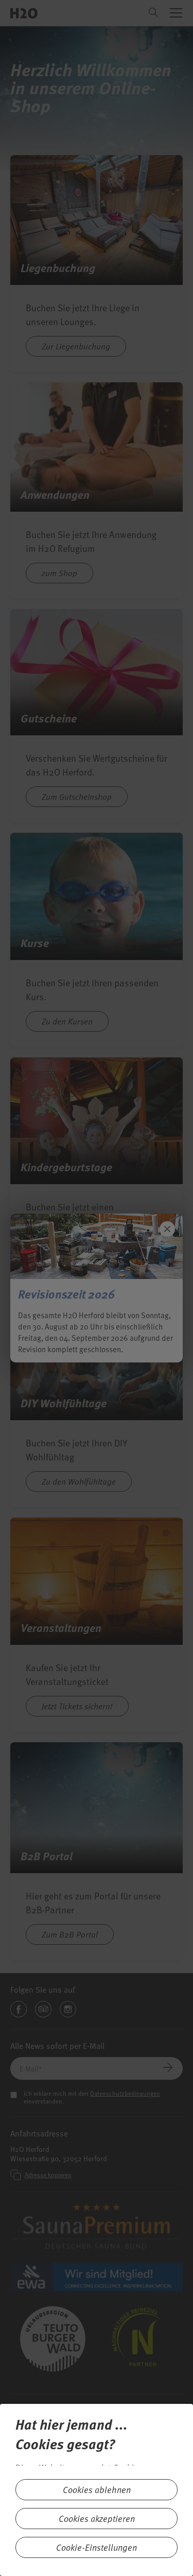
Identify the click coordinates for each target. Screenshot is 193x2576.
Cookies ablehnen (97, 2490)
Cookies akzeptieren (97, 2519)
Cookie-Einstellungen (97, 2547)
